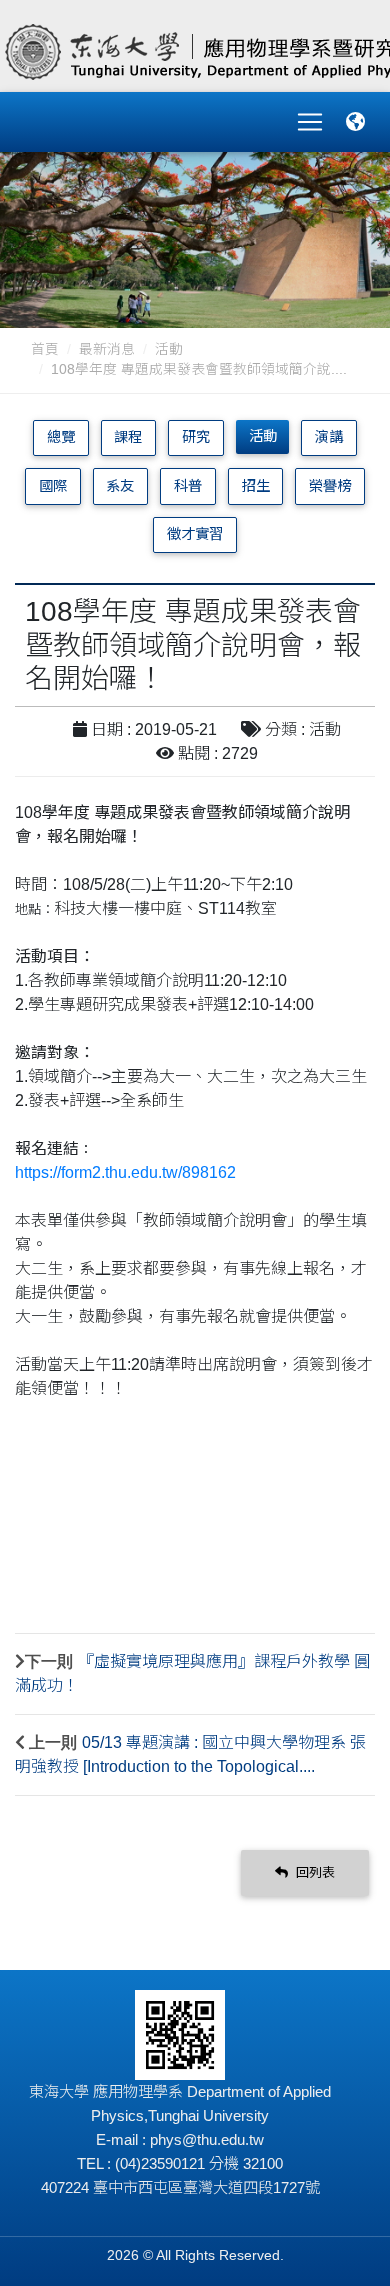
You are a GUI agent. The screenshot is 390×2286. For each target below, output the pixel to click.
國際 (53, 486)
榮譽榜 (330, 486)
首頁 (45, 349)
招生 (256, 486)
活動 (169, 349)
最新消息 (107, 349)
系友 (120, 486)
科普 (188, 486)
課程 (128, 437)
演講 (329, 437)
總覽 (61, 437)
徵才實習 (195, 534)
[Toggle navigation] (310, 122)
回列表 (313, 1872)
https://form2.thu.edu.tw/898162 (125, 1172)
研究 (196, 437)
